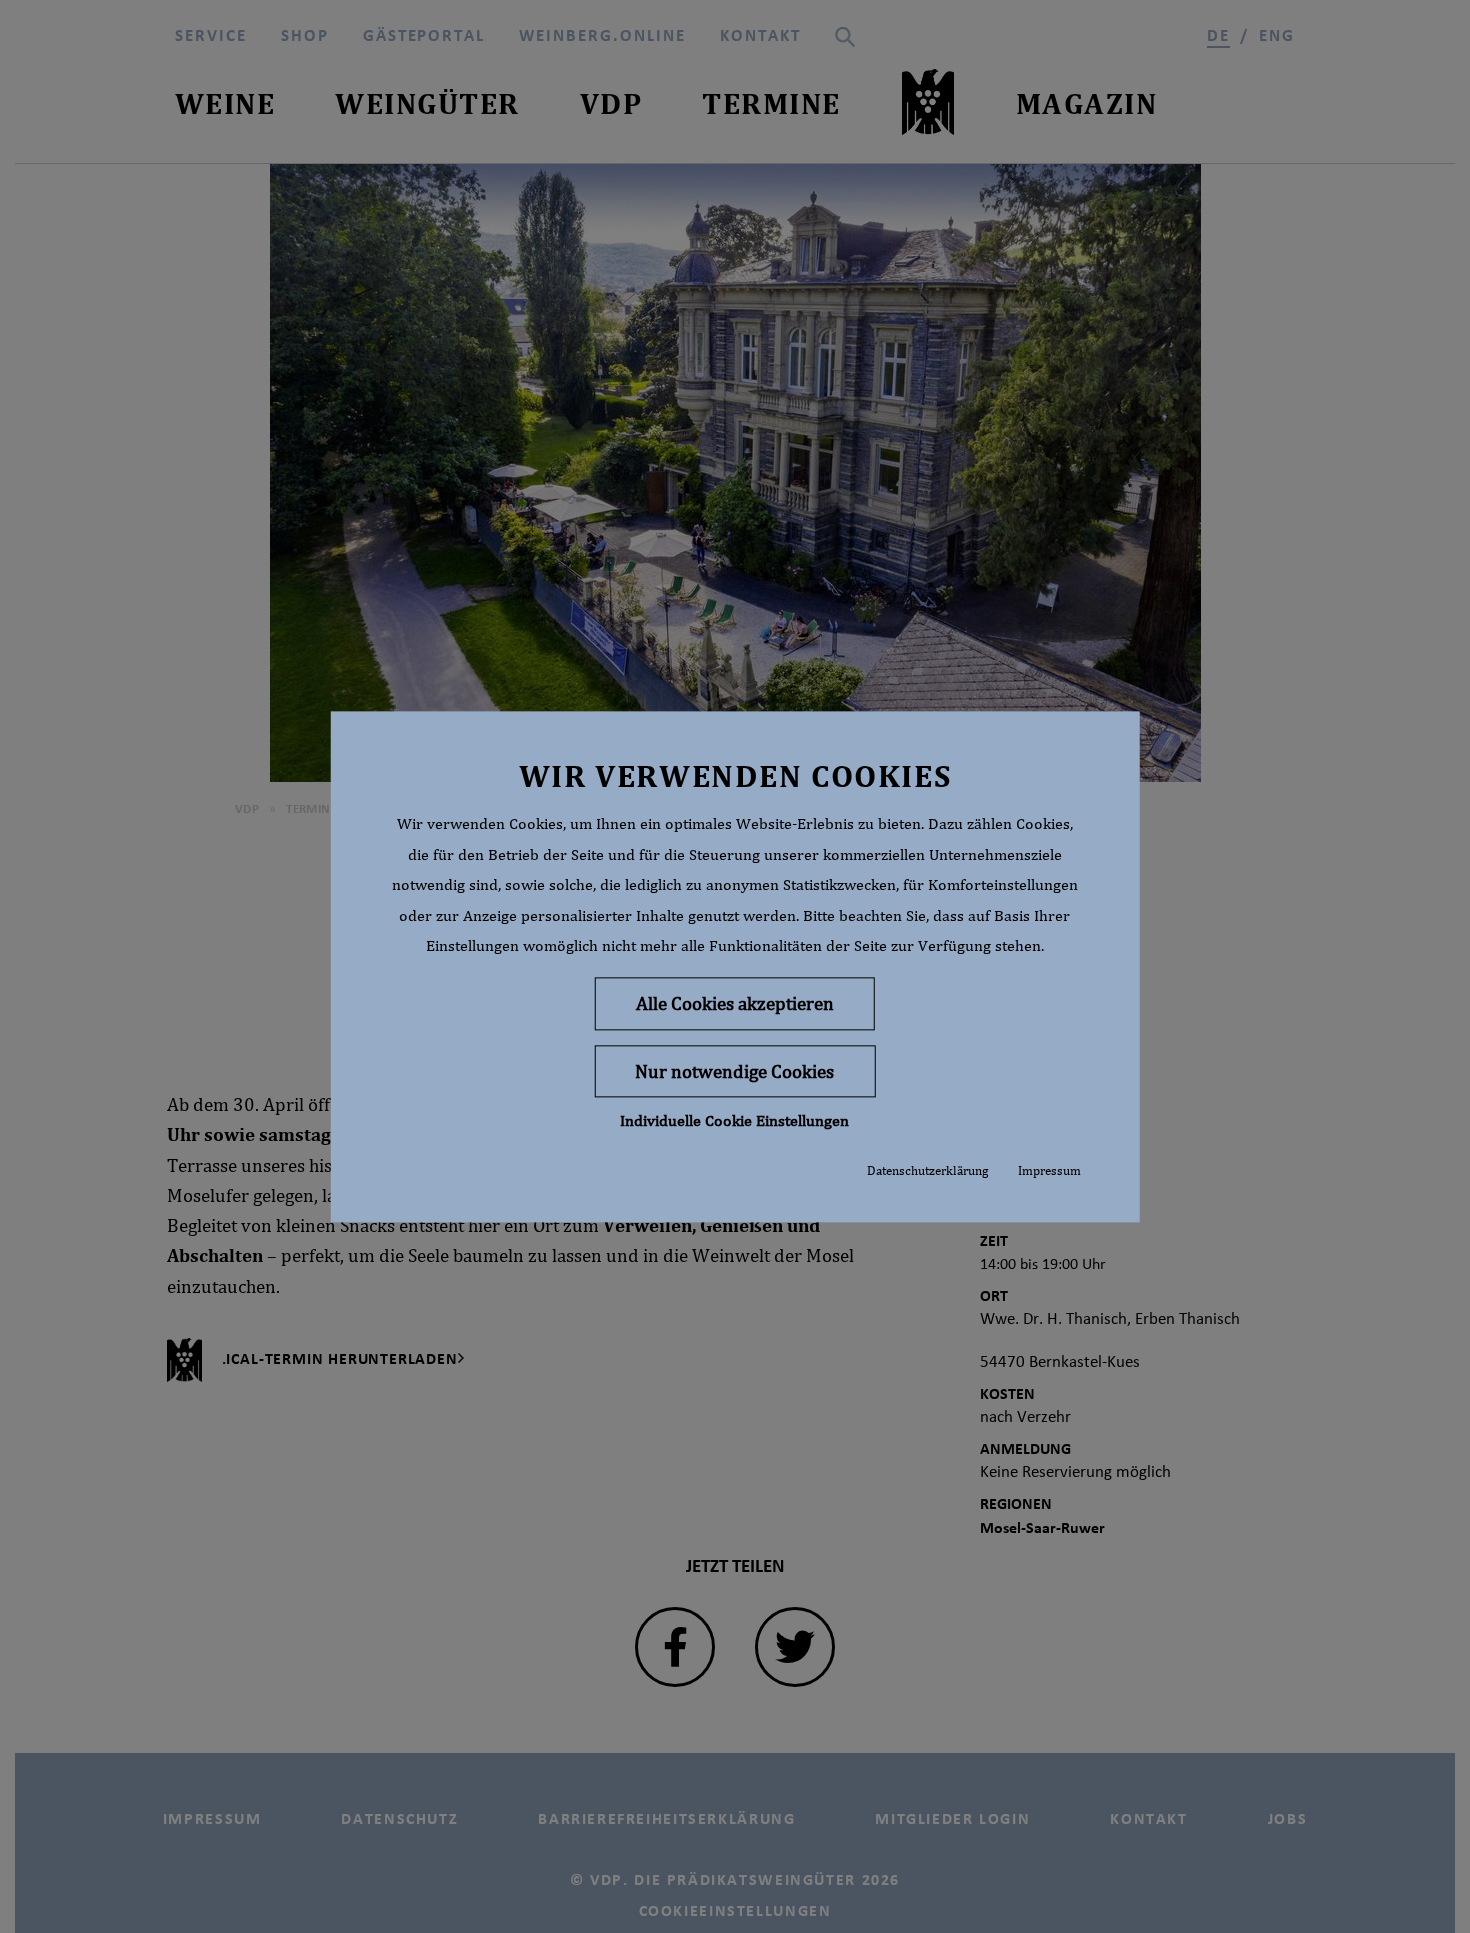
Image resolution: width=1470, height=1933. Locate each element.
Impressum (1049, 1171)
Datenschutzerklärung (927, 1171)
